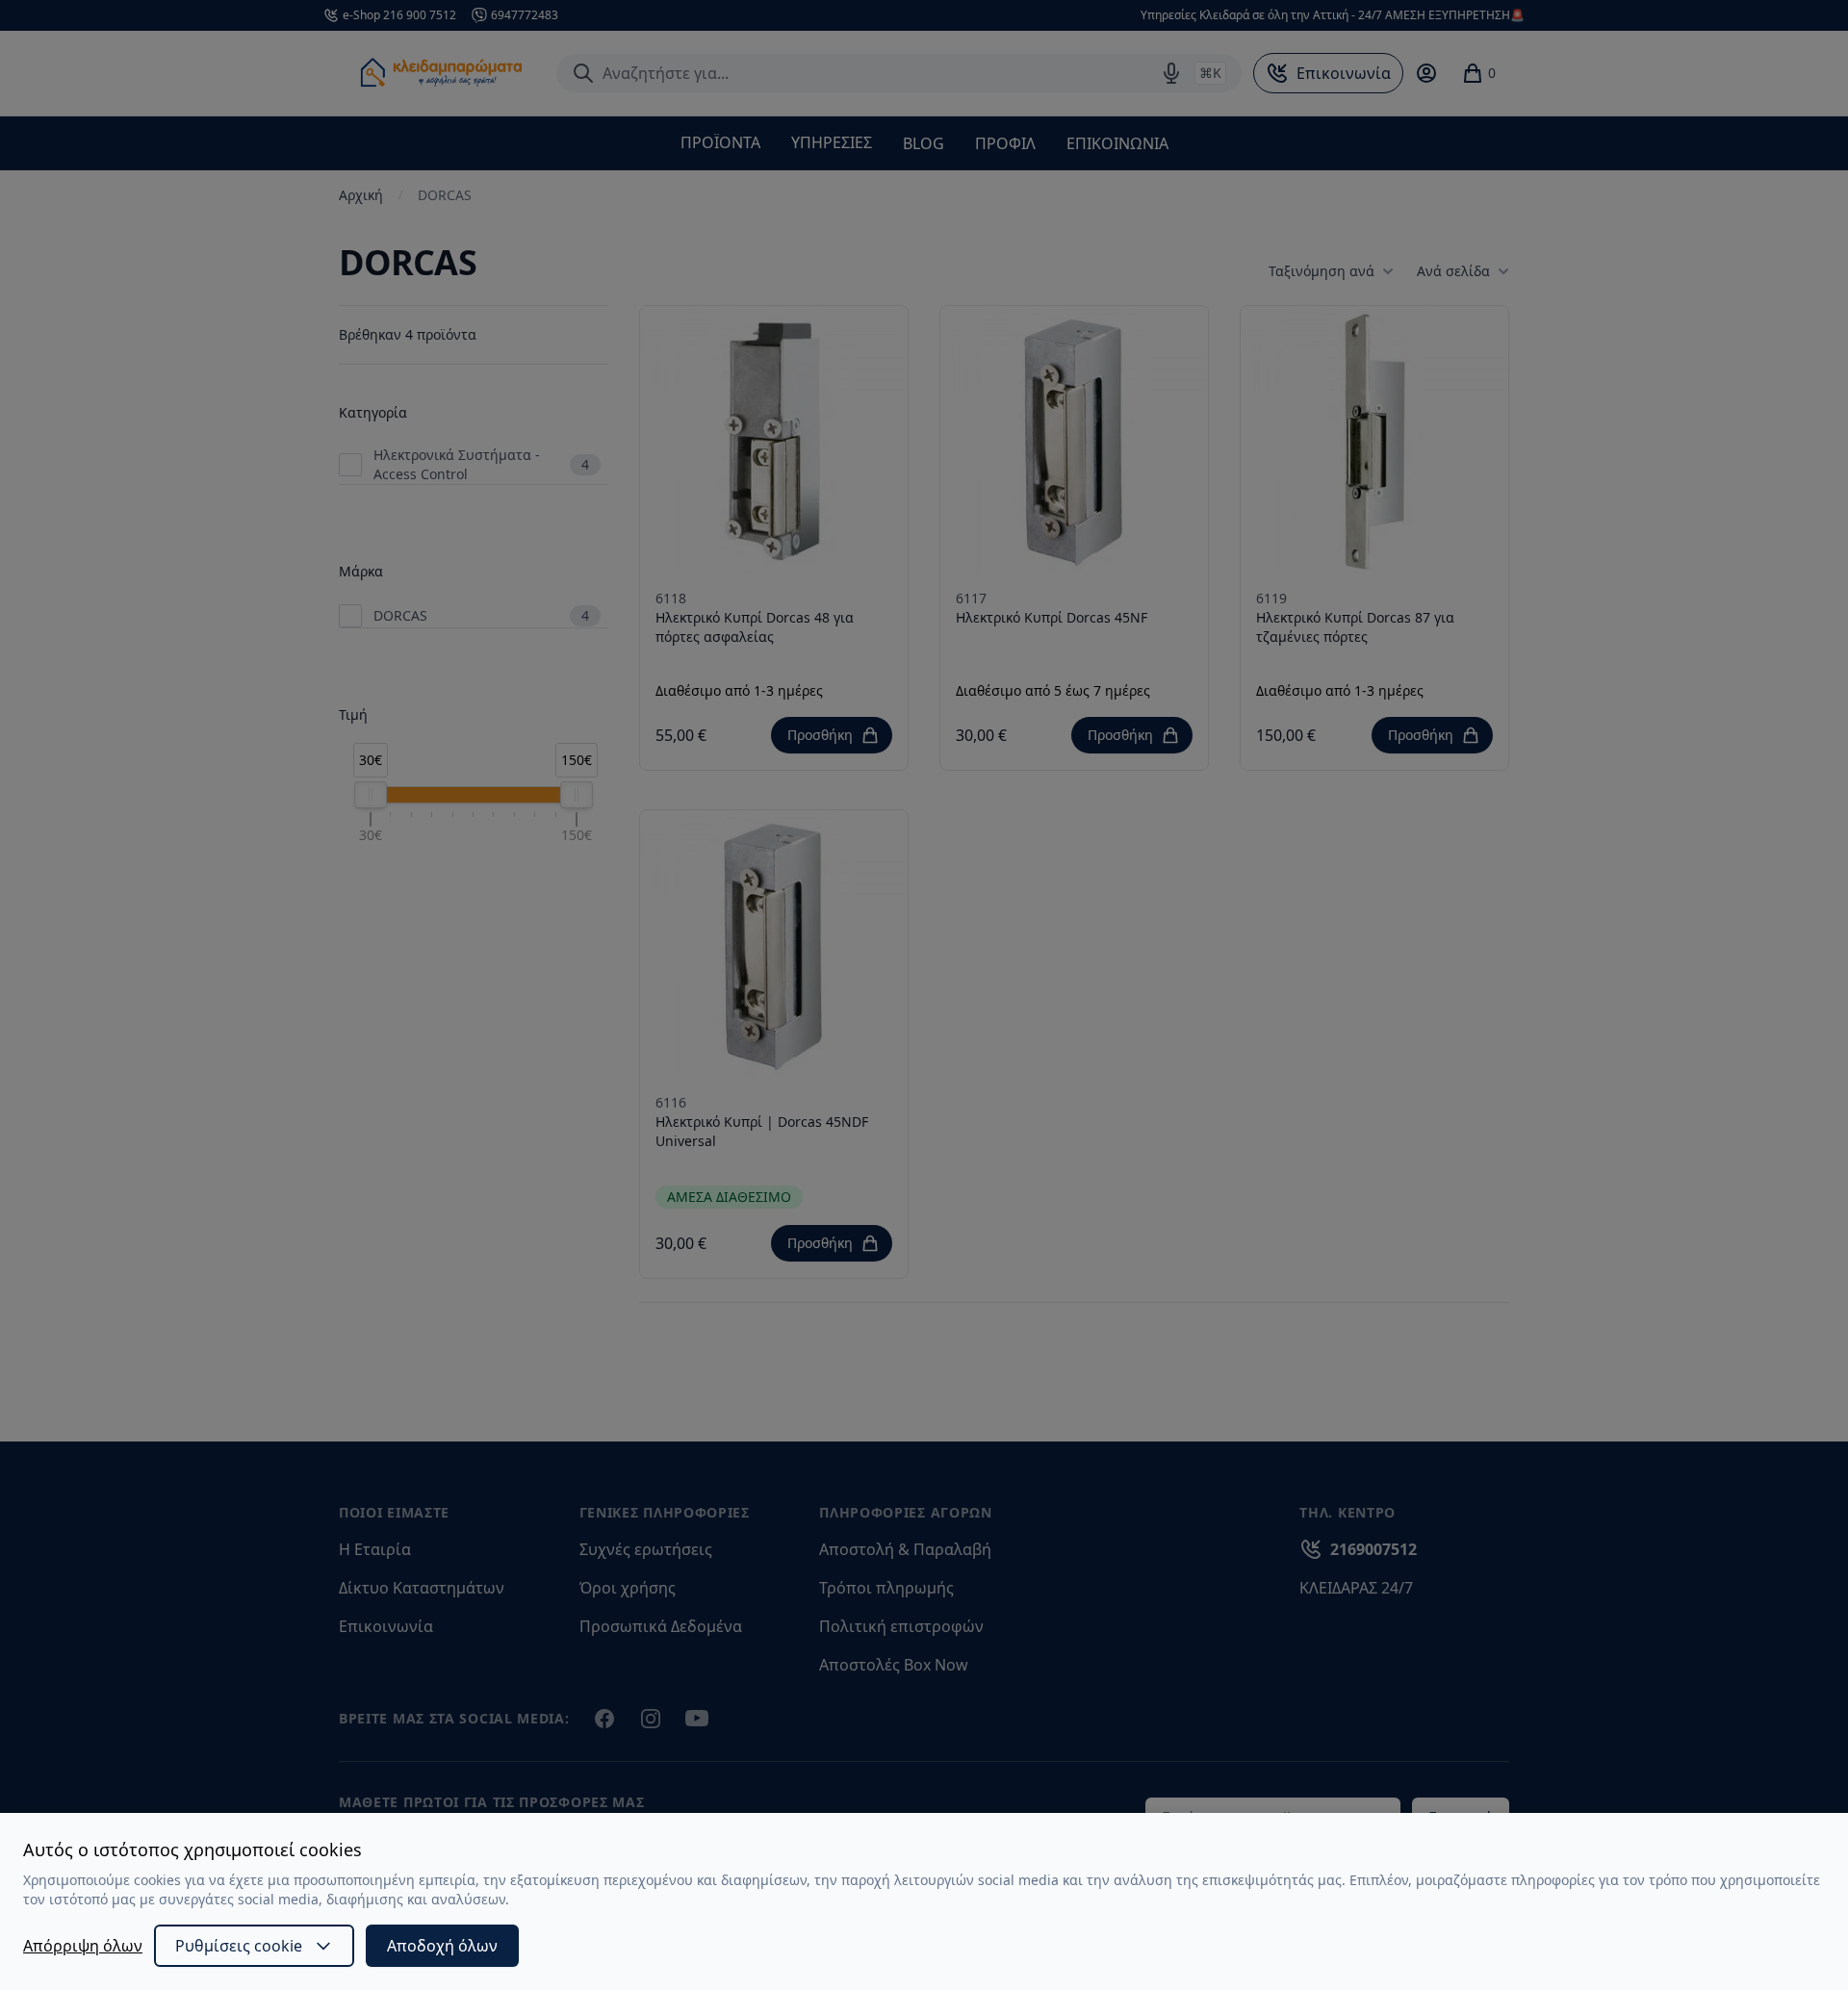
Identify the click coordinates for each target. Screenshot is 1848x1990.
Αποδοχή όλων (442, 1946)
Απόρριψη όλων (83, 1946)
